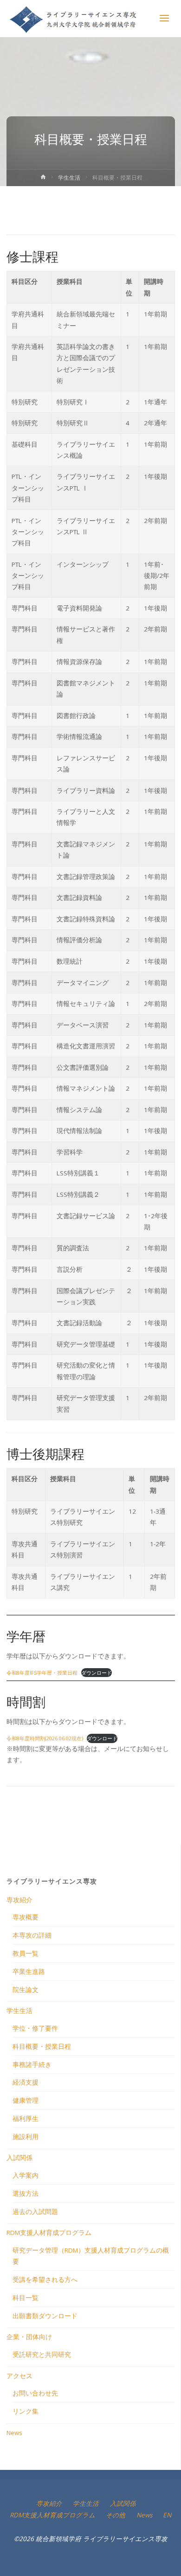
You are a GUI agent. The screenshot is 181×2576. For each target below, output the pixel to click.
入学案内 (26, 2175)
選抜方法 (26, 2194)
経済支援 (26, 2082)
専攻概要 (26, 1917)
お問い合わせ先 (35, 2393)
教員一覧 (26, 1953)
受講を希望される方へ (45, 2280)
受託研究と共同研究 (42, 2355)
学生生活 (69, 178)
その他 (116, 2515)
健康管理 (26, 2100)
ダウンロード (97, 1673)
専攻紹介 (19, 1900)
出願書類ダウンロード (45, 2316)
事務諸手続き (32, 2065)
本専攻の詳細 (32, 1935)
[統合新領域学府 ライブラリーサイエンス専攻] (74, 19)
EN (167, 2515)
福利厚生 (26, 2119)
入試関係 (19, 2158)
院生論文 (26, 1990)
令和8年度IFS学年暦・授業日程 (42, 1673)
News (14, 2433)
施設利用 (26, 2137)
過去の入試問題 (35, 2212)
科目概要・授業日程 (42, 2046)
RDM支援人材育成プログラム (49, 2233)
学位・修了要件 (35, 2028)
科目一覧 (26, 2298)
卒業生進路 (29, 1972)
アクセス (19, 2376)
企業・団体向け (29, 2337)
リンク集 (26, 2411)
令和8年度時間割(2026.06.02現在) (45, 1738)
